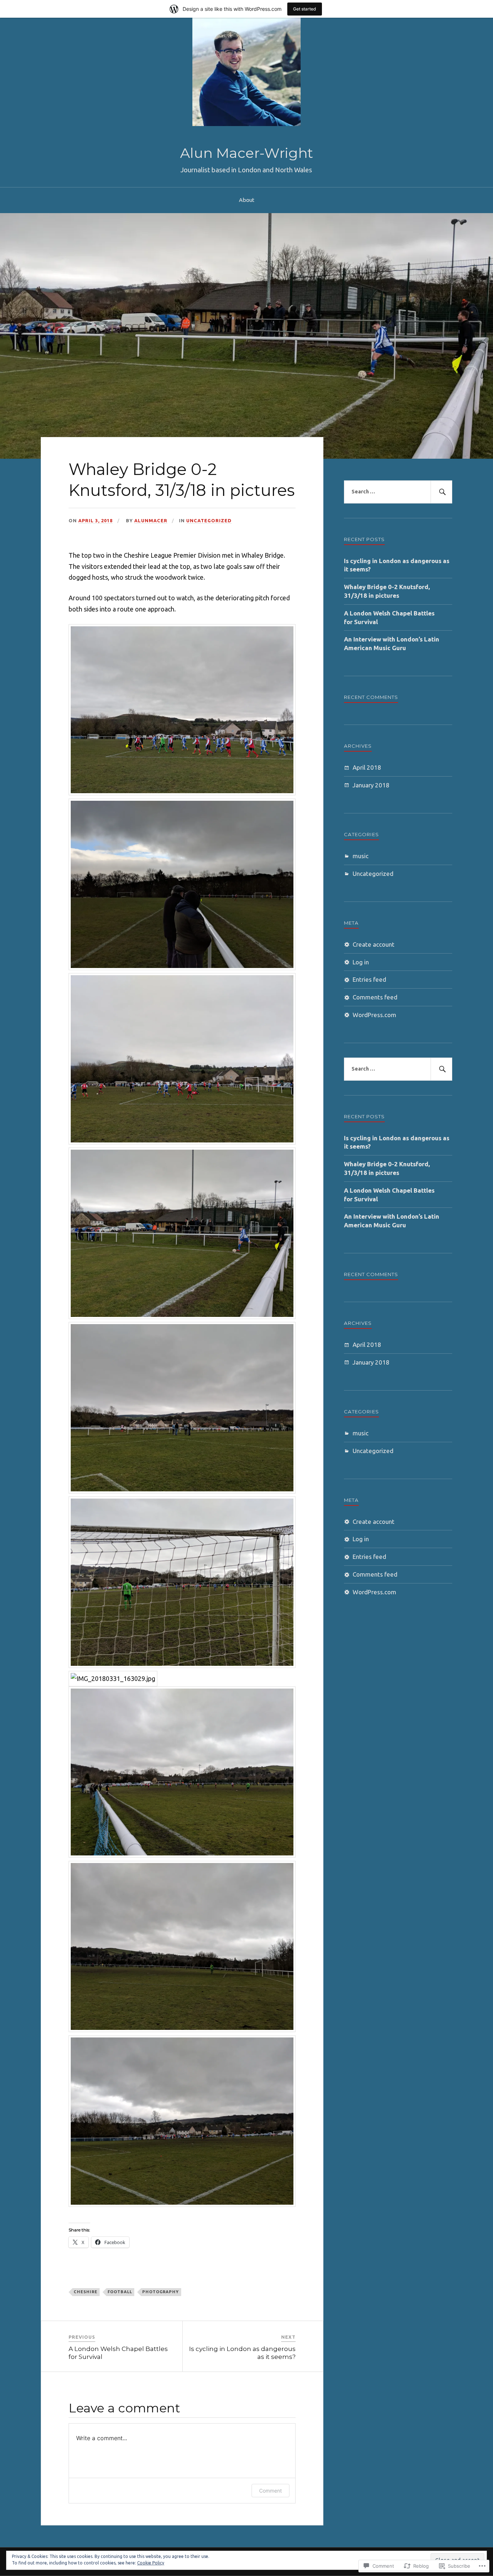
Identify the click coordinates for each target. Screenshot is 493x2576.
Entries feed (369, 979)
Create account (374, 944)
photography (161, 2292)
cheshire (86, 2292)
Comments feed (375, 997)
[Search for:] (398, 492)
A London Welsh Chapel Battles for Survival (389, 617)
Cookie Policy (151, 2563)
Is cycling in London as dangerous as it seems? (397, 565)
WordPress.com (374, 1015)
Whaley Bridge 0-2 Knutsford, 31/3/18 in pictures (387, 591)
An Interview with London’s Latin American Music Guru (392, 643)
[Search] (441, 492)
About (247, 200)
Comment (271, 2491)
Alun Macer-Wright (247, 153)
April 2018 (367, 767)
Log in (361, 962)
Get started (305, 9)
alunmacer (151, 520)
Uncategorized (209, 520)
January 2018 (371, 785)
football (120, 2292)
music (361, 856)
